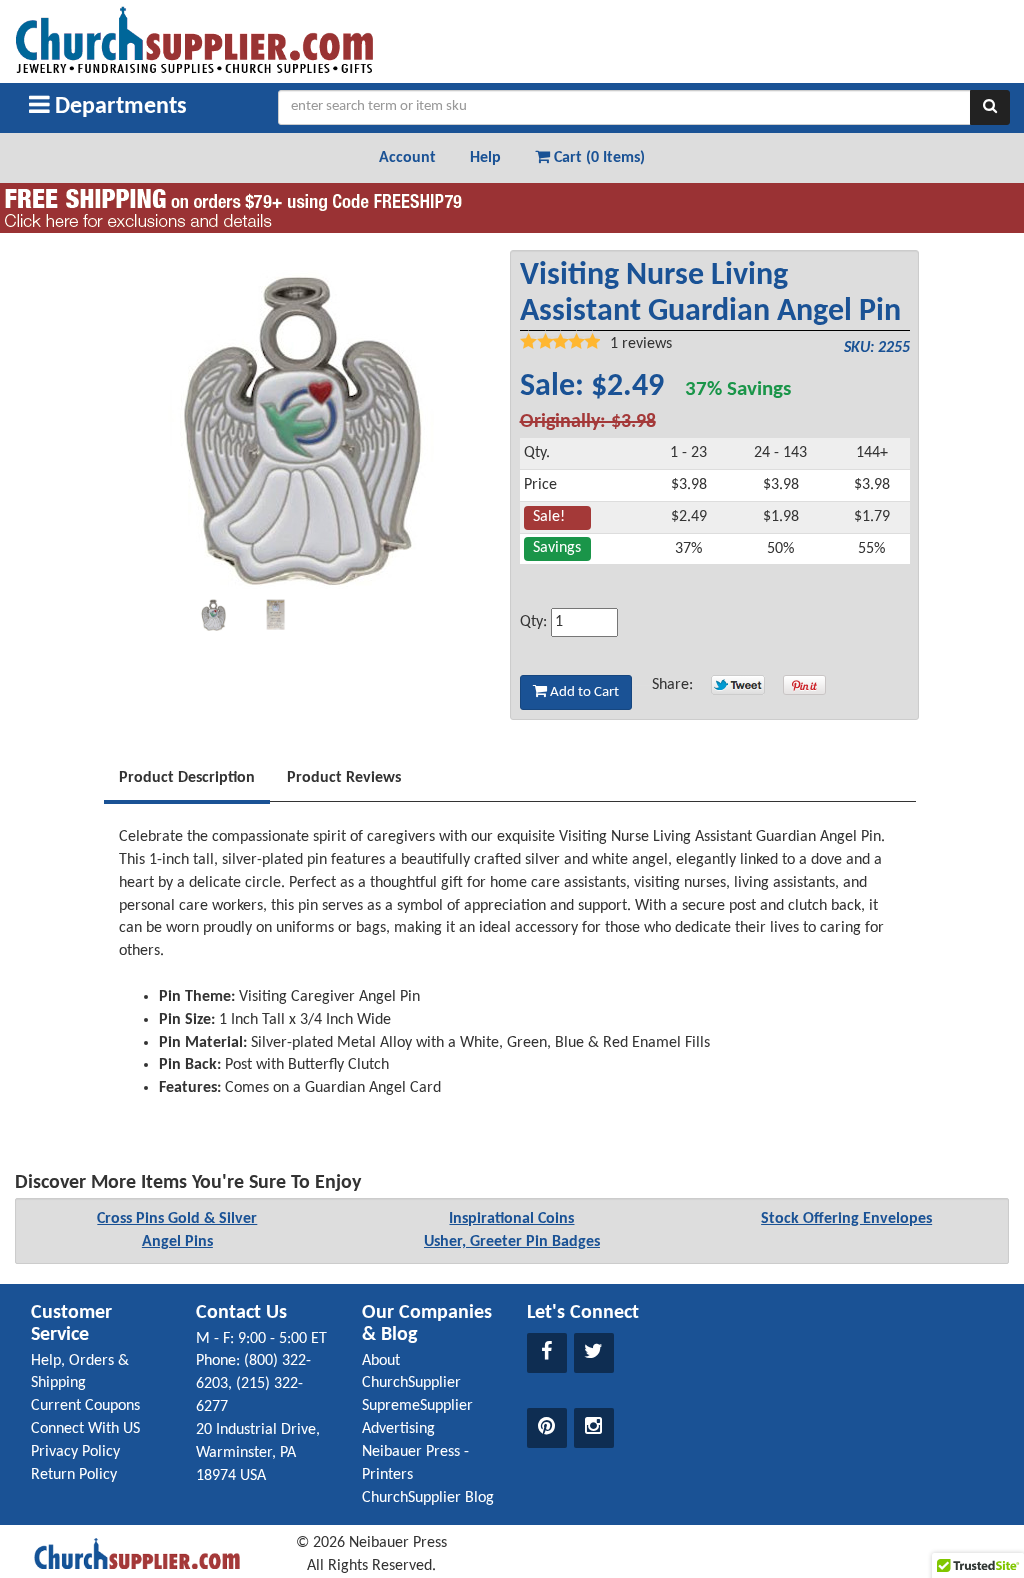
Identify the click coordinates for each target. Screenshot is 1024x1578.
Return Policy (74, 1475)
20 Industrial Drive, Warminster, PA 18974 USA (258, 1453)
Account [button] (407, 158)
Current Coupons (85, 1406)
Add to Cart (583, 692)
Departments (118, 107)
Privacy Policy (75, 1452)
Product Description (187, 778)
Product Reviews (344, 778)
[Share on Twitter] (738, 685)
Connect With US (85, 1429)
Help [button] (485, 158)
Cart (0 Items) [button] (597, 158)
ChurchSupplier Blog (428, 1498)
